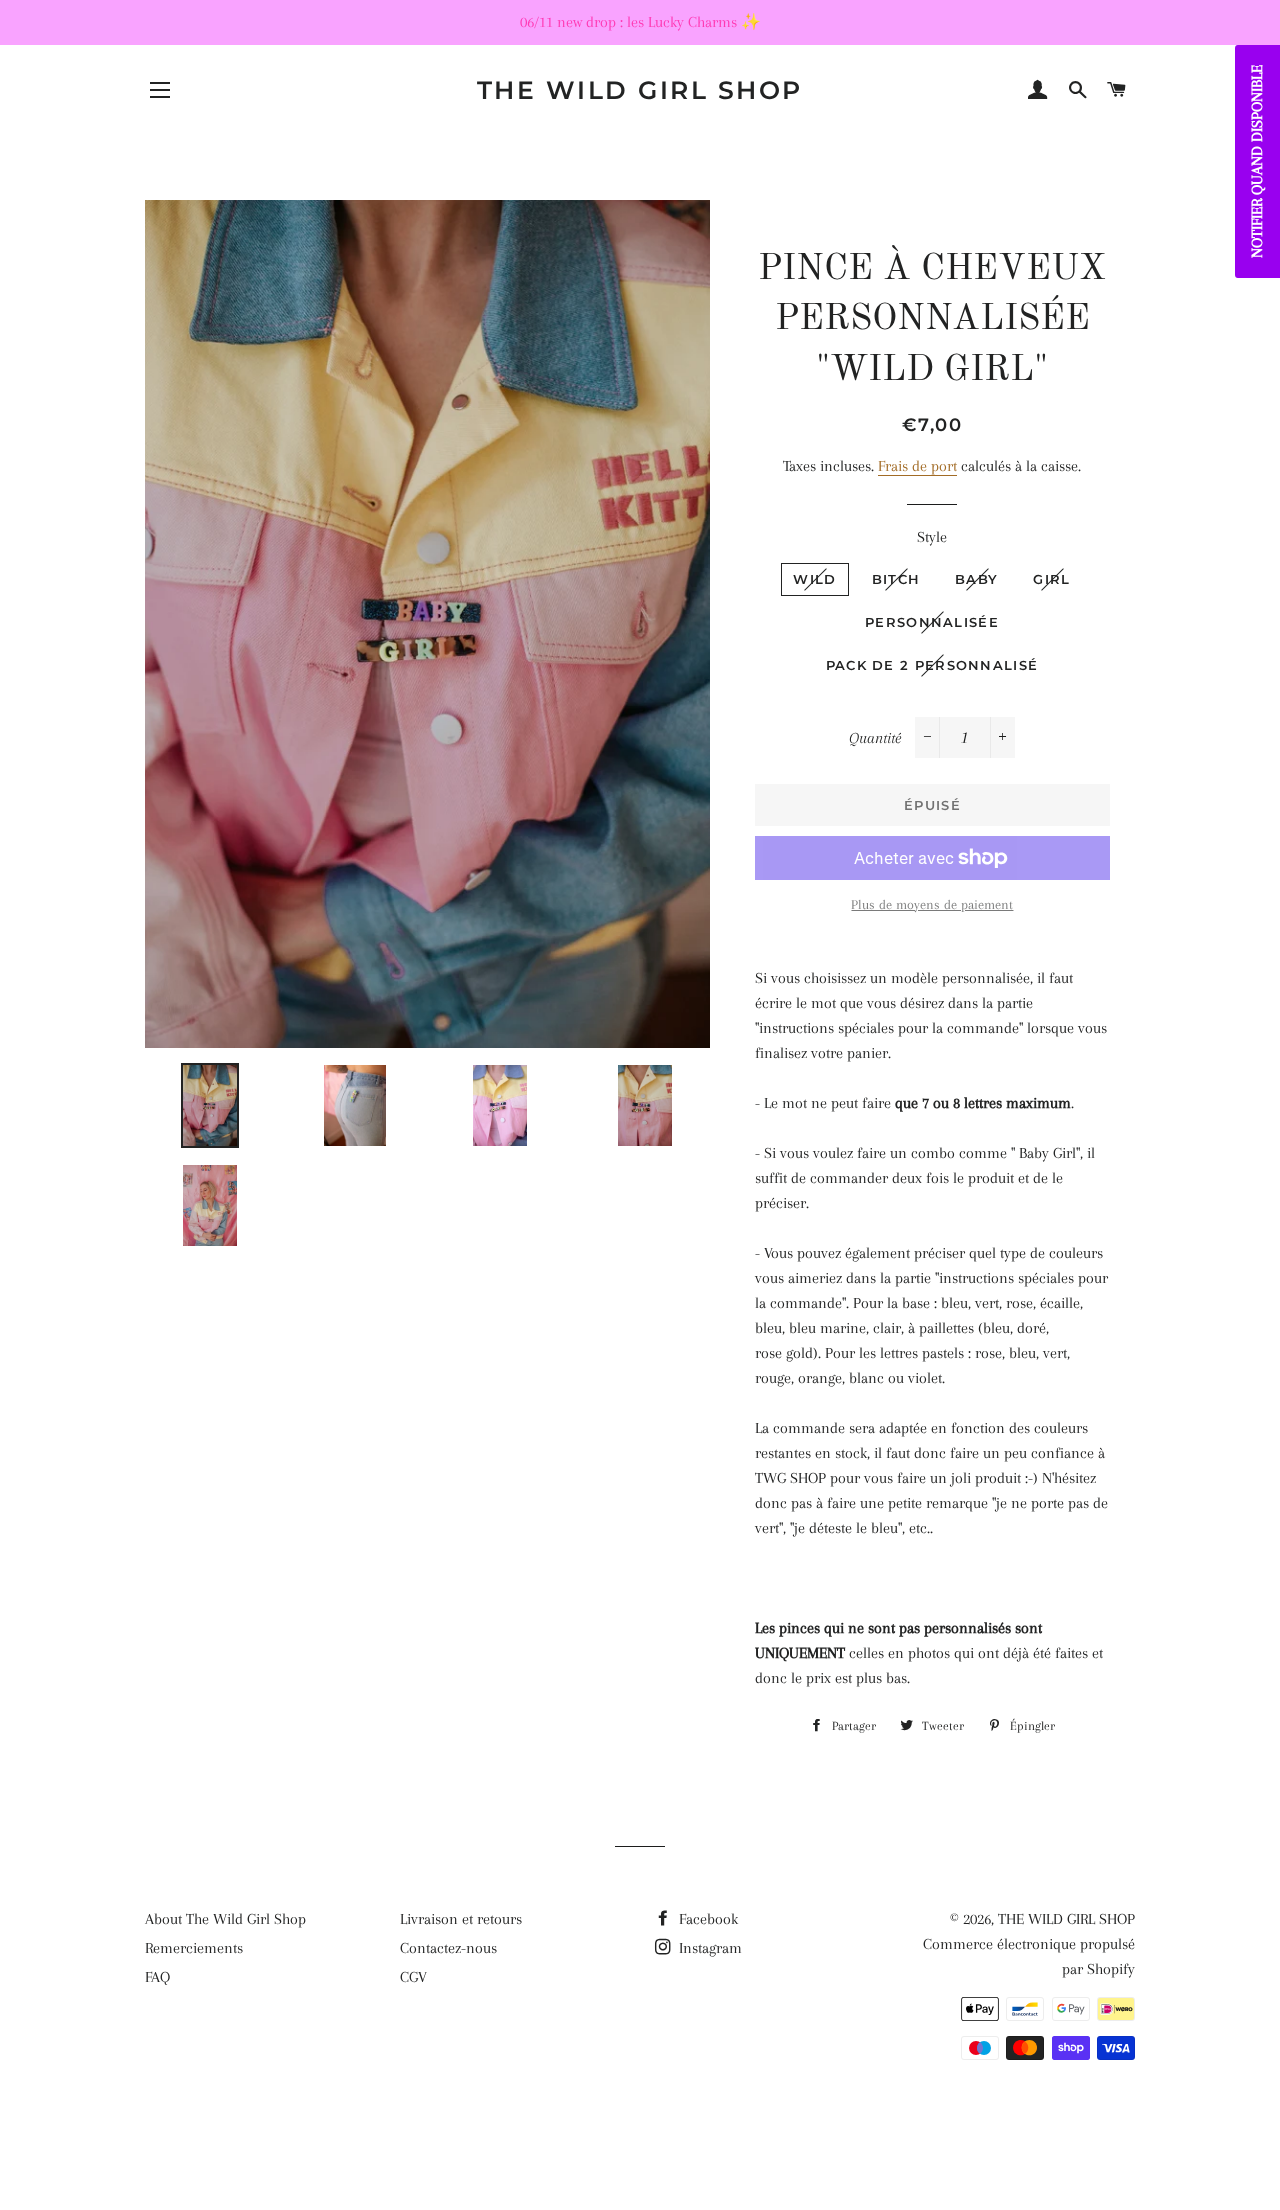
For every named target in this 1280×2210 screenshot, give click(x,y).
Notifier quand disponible (1257, 161)
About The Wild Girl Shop (225, 1919)
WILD (814, 579)
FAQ (157, 1977)
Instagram (708, 1948)
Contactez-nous (448, 1948)
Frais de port (917, 466)
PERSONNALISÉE (932, 622)
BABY (976, 579)
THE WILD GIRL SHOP (640, 90)
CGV (413, 1977)
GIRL (1051, 579)
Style (932, 537)
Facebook (706, 1919)
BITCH (896, 579)
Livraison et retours (461, 1919)
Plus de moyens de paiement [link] (932, 904)
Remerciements (194, 1948)
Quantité (875, 738)
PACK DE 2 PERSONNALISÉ (932, 665)
